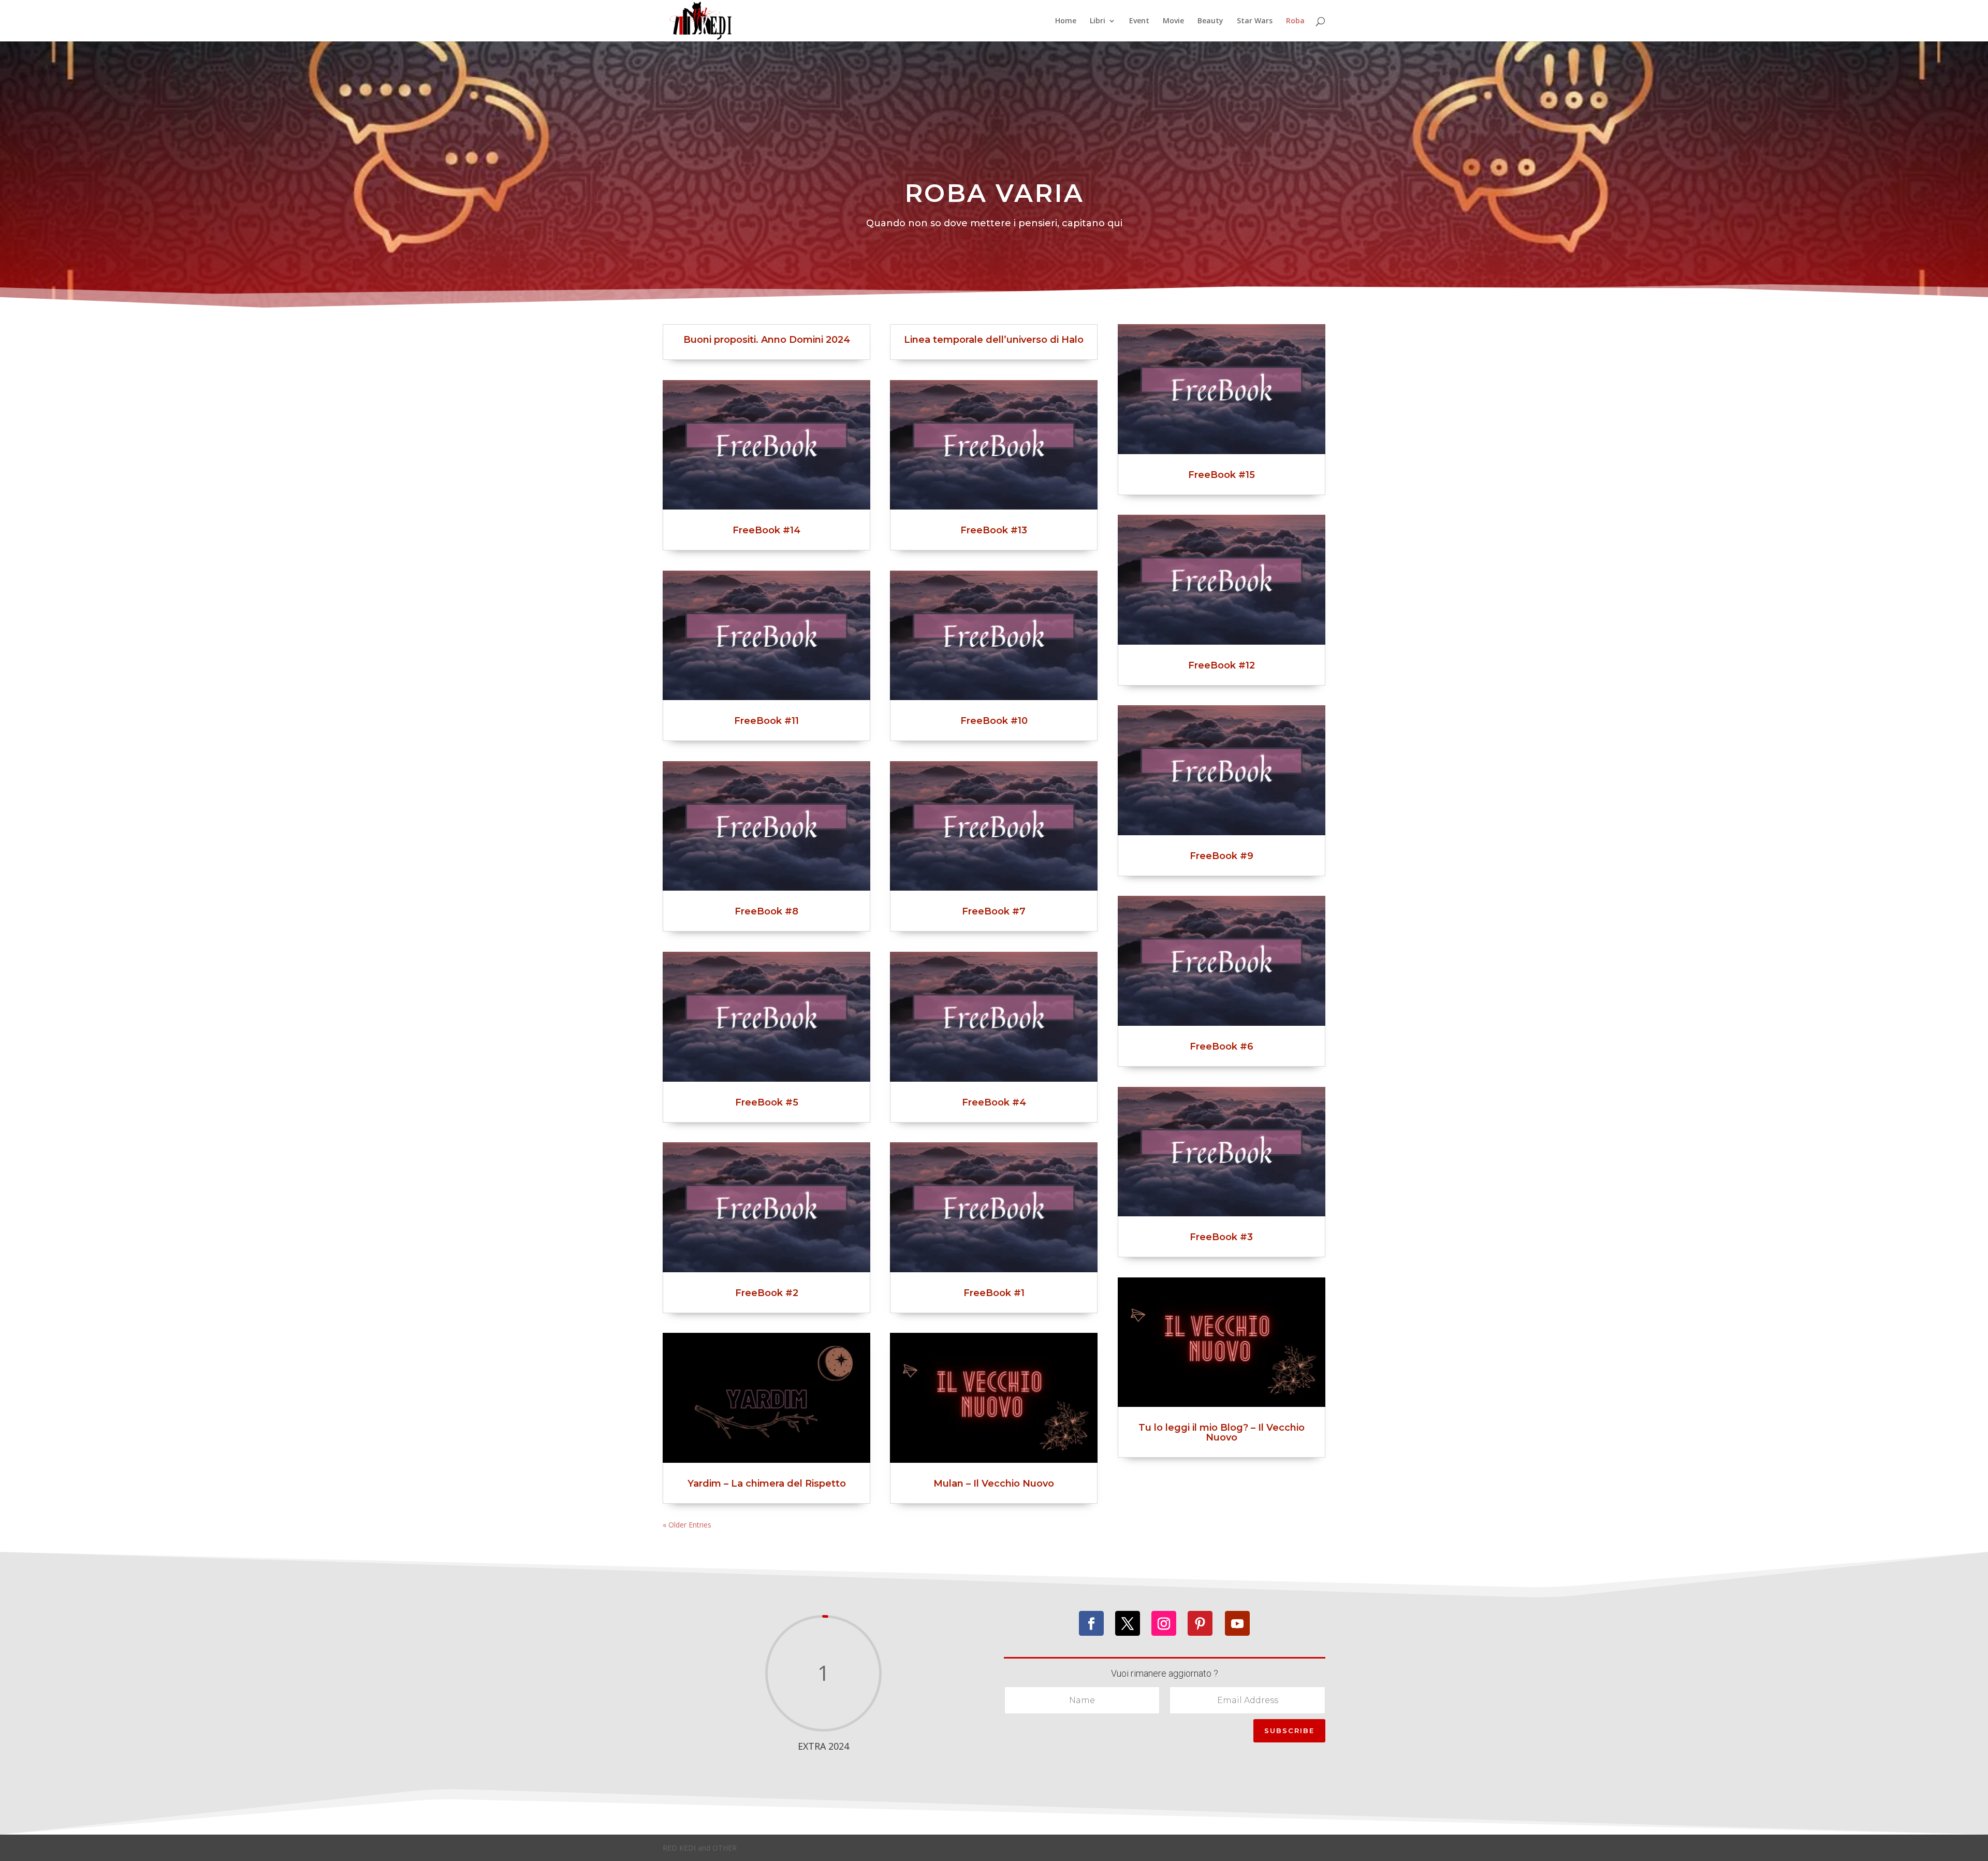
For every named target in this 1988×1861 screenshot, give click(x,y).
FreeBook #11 (766, 721)
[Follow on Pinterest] (1200, 1623)
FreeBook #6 (1222, 1046)
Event (1139, 21)
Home (1066, 21)
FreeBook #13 (994, 530)
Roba (1295, 21)
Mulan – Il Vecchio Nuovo (994, 1484)
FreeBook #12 (1222, 665)
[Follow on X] (1128, 1623)
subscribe (1289, 1731)
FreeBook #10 (994, 721)
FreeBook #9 (1222, 856)
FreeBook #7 (994, 911)
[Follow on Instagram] (1164, 1623)
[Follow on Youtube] (1237, 1623)
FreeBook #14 (766, 530)
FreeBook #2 (767, 1293)
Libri (1098, 21)
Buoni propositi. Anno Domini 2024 (767, 340)
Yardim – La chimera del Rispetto (767, 1484)
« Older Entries (687, 1525)
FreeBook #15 (1222, 475)
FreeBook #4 (994, 1102)
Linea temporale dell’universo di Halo (994, 340)
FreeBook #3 (1221, 1237)
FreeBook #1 (994, 1293)
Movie (1173, 21)
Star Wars (1255, 21)
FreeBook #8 (766, 911)
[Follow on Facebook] (1091, 1623)
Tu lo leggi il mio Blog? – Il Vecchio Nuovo (1222, 1433)
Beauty (1210, 21)
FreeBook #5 (767, 1102)
